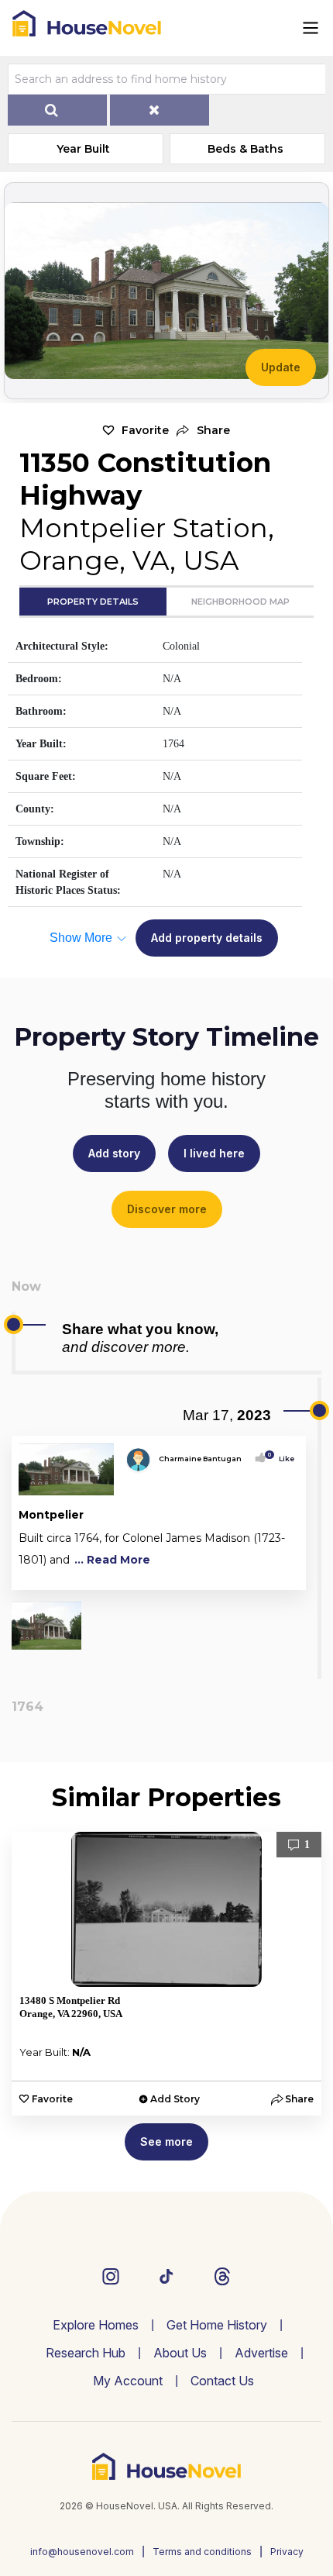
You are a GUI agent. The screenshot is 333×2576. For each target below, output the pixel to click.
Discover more (167, 1209)
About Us (180, 2353)
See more (166, 2141)
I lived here (214, 1153)
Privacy (287, 2552)
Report (282, 1575)
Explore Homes (96, 2325)
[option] (166, 1974)
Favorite (145, 430)
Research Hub (86, 2353)
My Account (128, 2381)
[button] (203, 431)
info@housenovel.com (82, 2552)
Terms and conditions (202, 2552)
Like (282, 1459)
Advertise (261, 2353)
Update (281, 367)
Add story (114, 1153)
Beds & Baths (245, 149)
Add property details (207, 938)
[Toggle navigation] (311, 28)
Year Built (83, 149)
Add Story (175, 2099)
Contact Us (222, 2381)
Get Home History (217, 2325)
